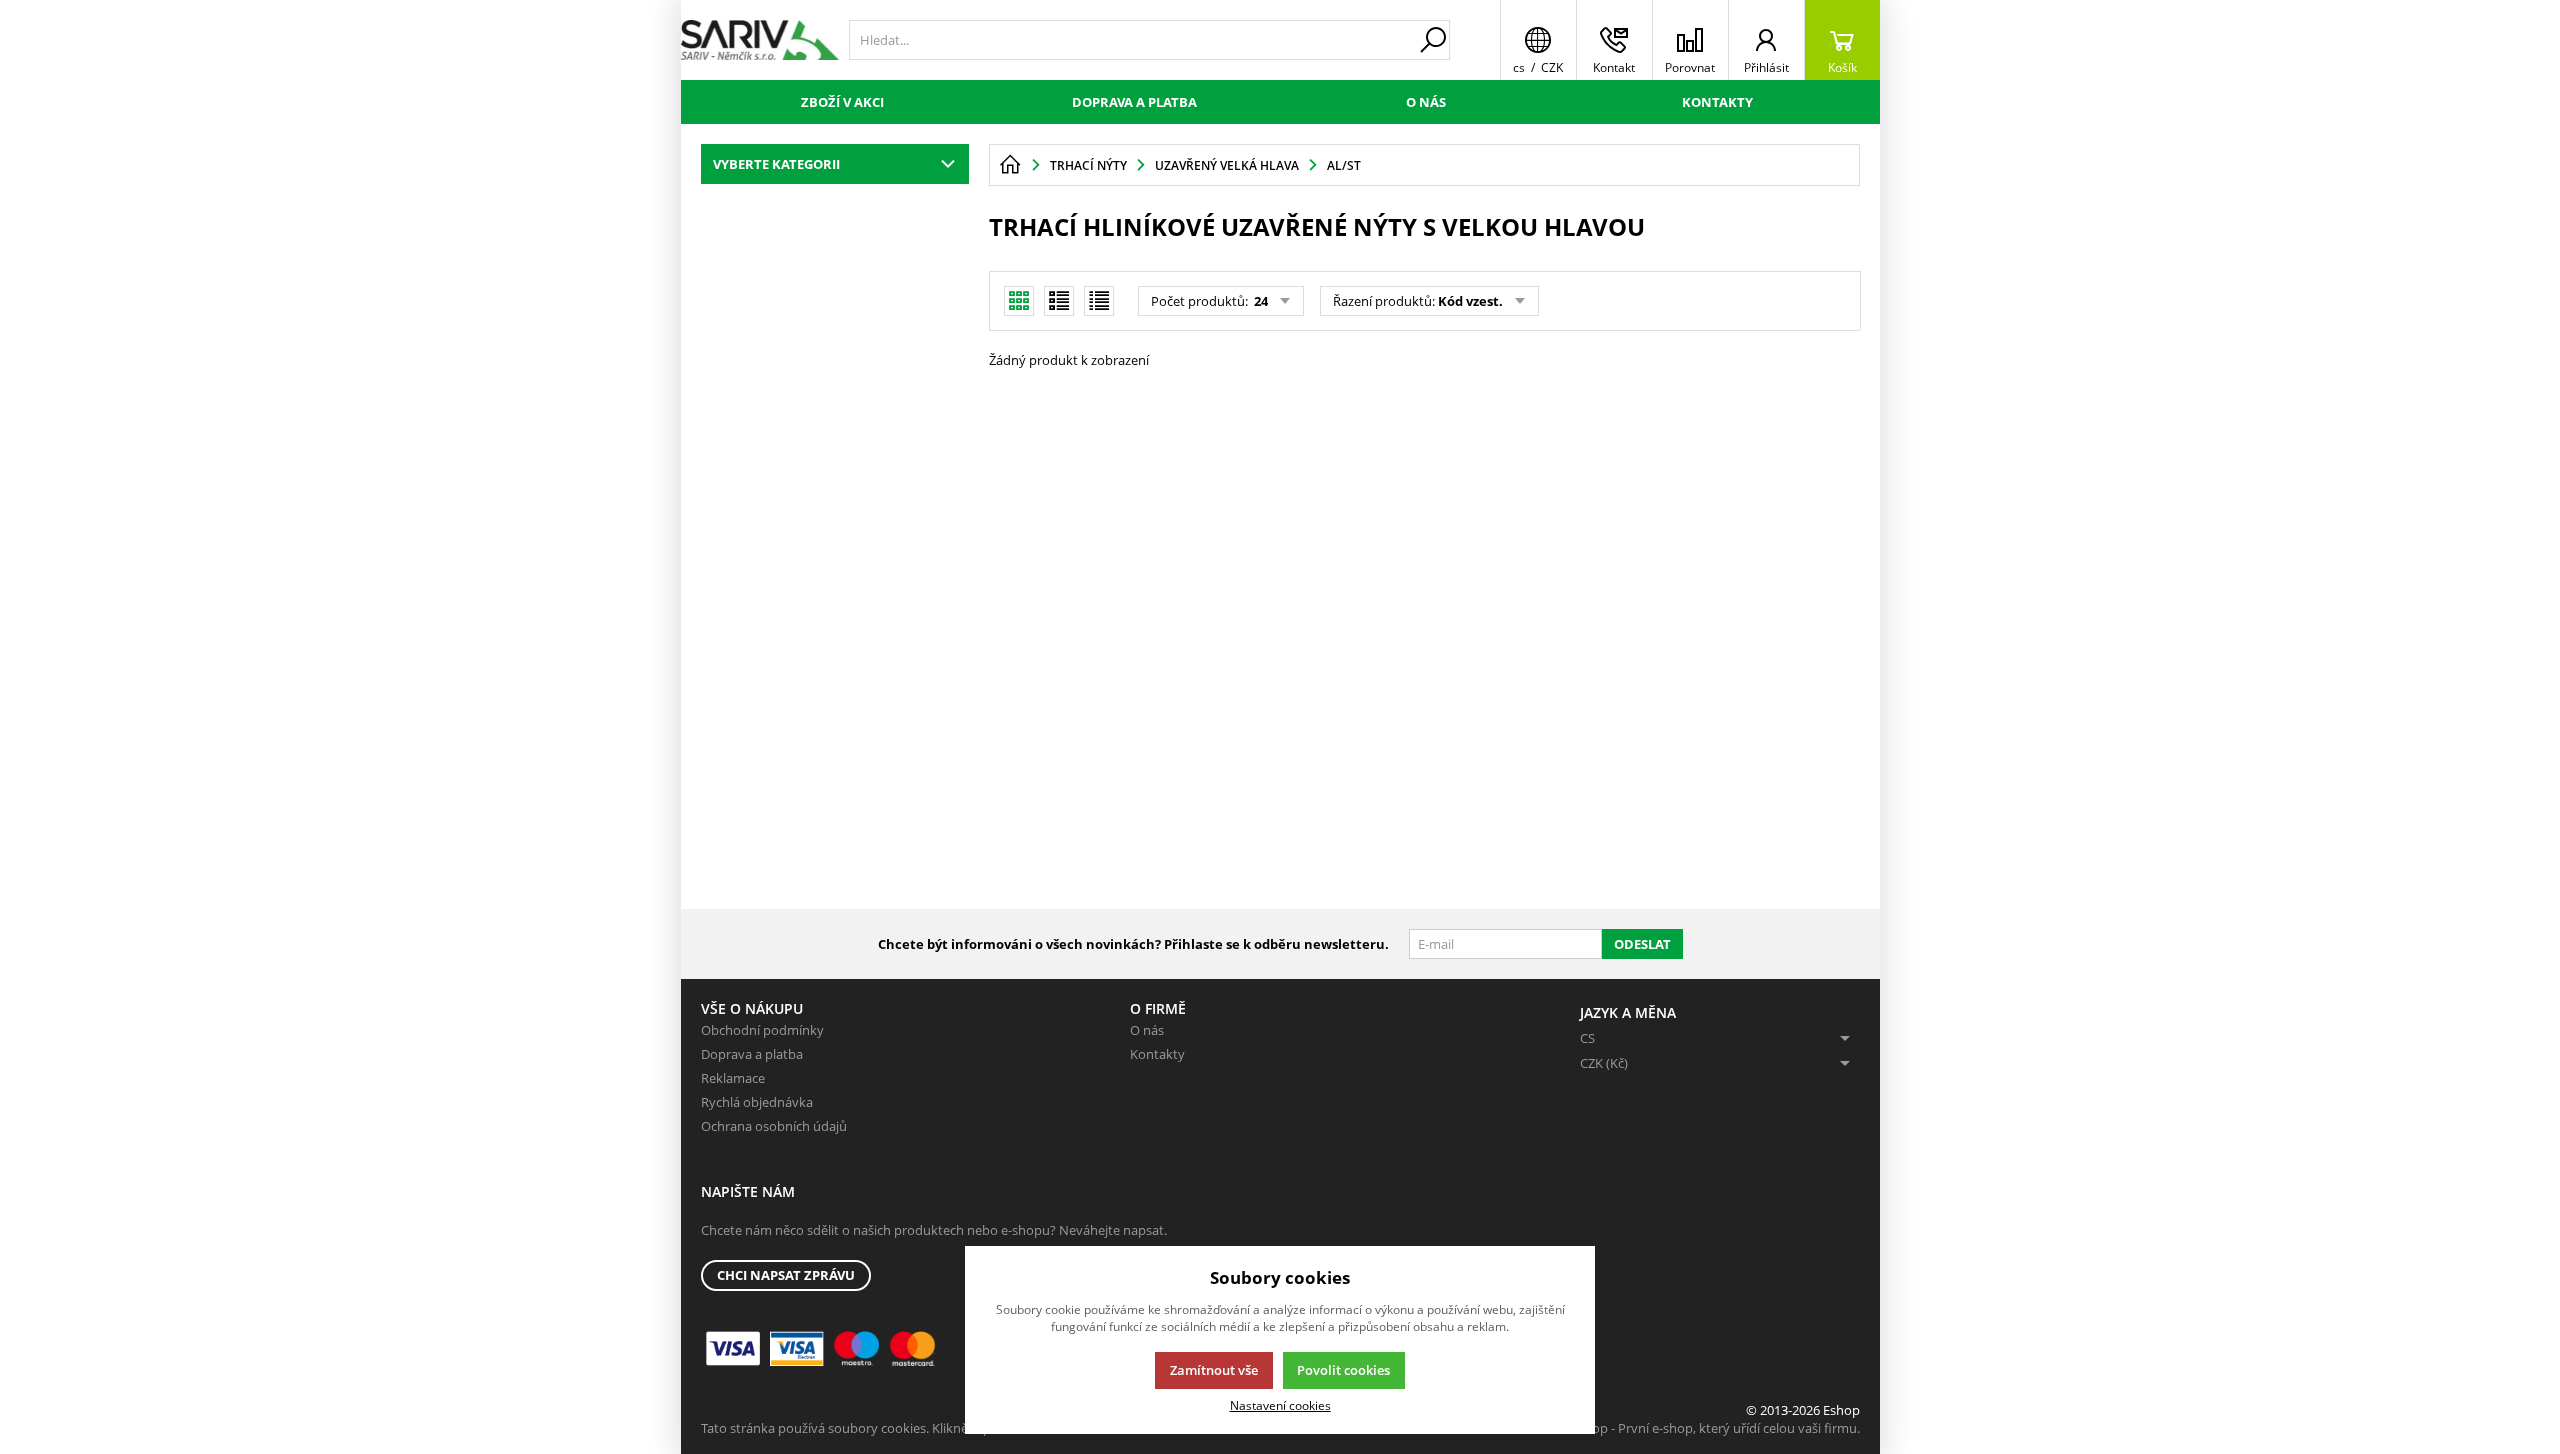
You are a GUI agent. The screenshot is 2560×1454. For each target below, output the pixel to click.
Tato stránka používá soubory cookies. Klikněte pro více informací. (896, 1428)
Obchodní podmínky (762, 1030)
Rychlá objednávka (757, 1102)
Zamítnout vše (1214, 1370)
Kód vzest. (1470, 301)
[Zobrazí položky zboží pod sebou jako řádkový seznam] (1059, 301)
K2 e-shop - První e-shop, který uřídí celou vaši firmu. (1704, 1428)
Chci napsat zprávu (786, 1275)
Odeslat (1642, 944)
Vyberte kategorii (776, 164)
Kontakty (1717, 102)
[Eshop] (760, 40)
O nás (1426, 102)
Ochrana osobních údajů (774, 1126)
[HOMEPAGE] (1010, 165)
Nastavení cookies (1280, 1405)
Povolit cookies (1343, 1370)
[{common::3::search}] (1433, 40)
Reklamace (733, 1078)
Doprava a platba (1134, 102)
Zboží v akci (842, 102)
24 (1259, 301)
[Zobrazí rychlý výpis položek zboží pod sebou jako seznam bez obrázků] (1099, 301)
